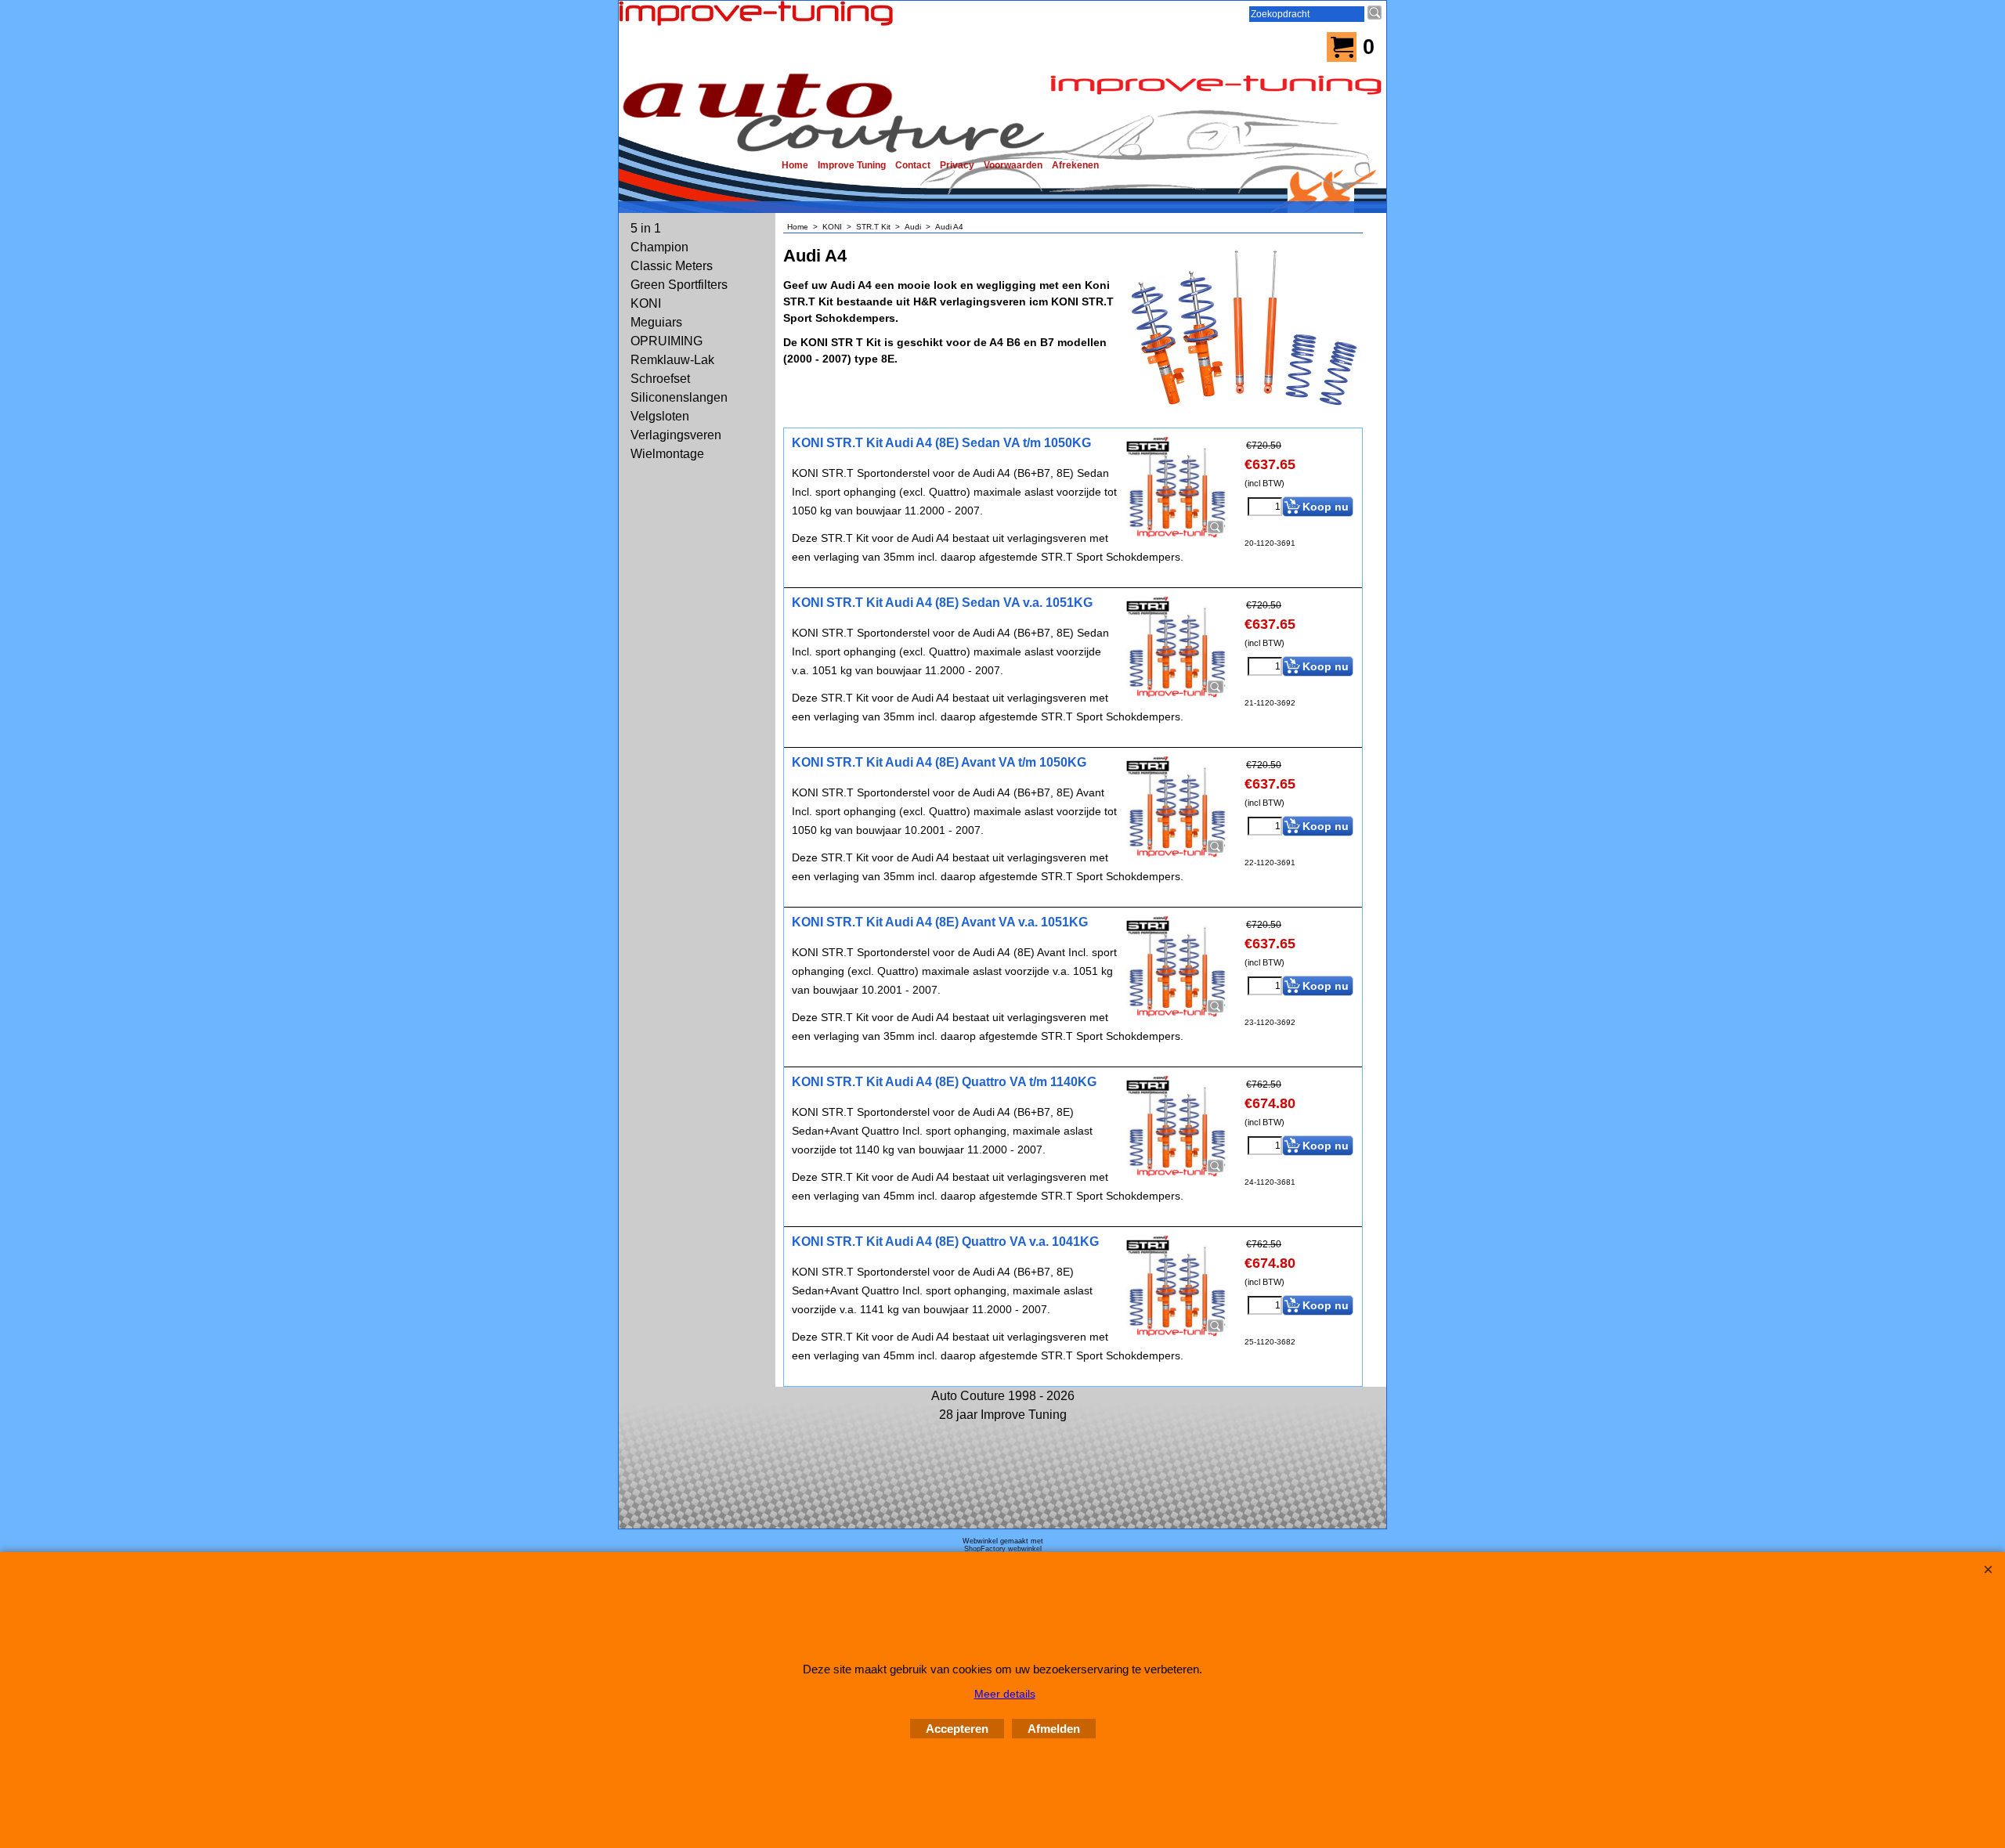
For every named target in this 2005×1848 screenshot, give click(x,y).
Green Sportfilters (679, 285)
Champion (659, 247)
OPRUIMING (667, 341)
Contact (913, 165)
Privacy (957, 165)
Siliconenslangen (679, 397)
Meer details (1005, 1694)
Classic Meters (672, 266)
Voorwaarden (1013, 165)
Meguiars (656, 322)
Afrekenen (1075, 165)
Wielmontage (667, 454)
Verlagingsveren (676, 435)
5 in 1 (646, 228)
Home (795, 165)
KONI (646, 303)
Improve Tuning (852, 165)
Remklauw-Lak (672, 360)
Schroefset (660, 379)
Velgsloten (660, 416)
